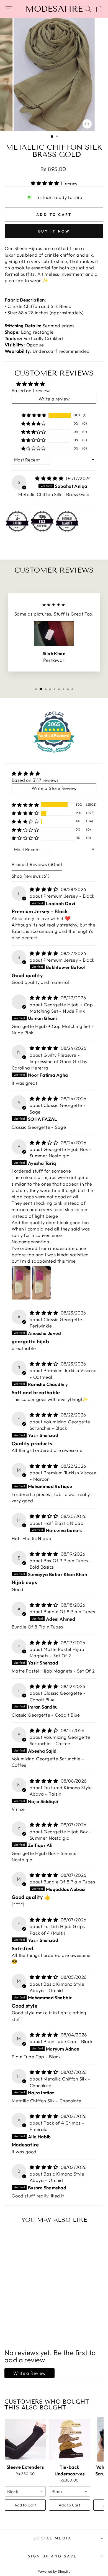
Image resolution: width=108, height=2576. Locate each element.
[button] (46, 183)
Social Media (53, 2538)
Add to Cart (25, 2505)
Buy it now (54, 231)
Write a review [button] (54, 399)
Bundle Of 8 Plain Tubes (69, 1611)
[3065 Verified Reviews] (54, 753)
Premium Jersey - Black (69, 896)
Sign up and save (53, 2556)
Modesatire (54, 9)
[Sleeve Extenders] (25, 2439)
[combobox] (25, 2491)
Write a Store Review (54, 788)
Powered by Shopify (54, 2571)
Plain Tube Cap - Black (68, 2041)
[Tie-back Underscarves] (70, 2439)
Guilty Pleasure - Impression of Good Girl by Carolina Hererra (50, 1061)
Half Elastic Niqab (63, 1523)
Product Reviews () (37, 864)
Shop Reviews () (30, 876)
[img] (50, 478)
